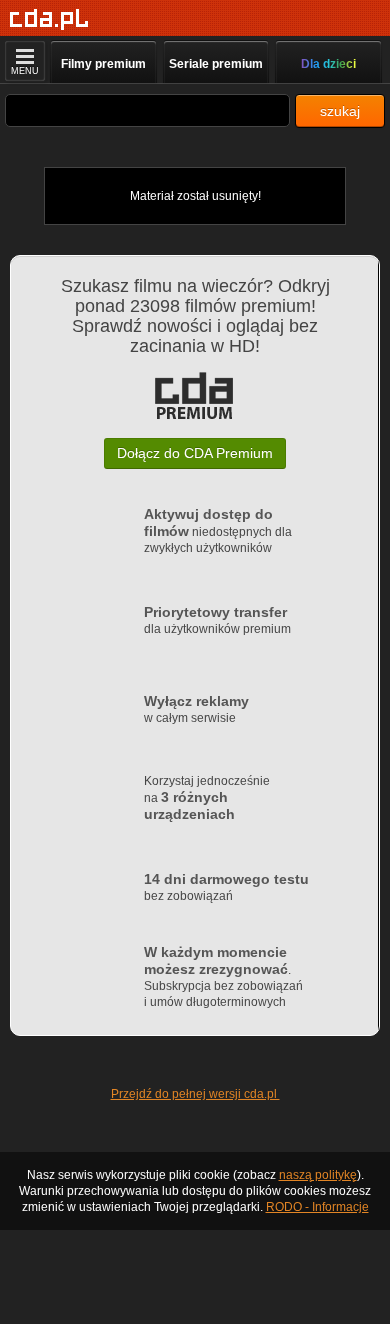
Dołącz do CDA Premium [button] (195, 453)
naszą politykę (318, 1175)
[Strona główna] (49, 19)
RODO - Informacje (317, 1207)
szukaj (340, 111)
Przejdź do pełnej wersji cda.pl (195, 1094)
